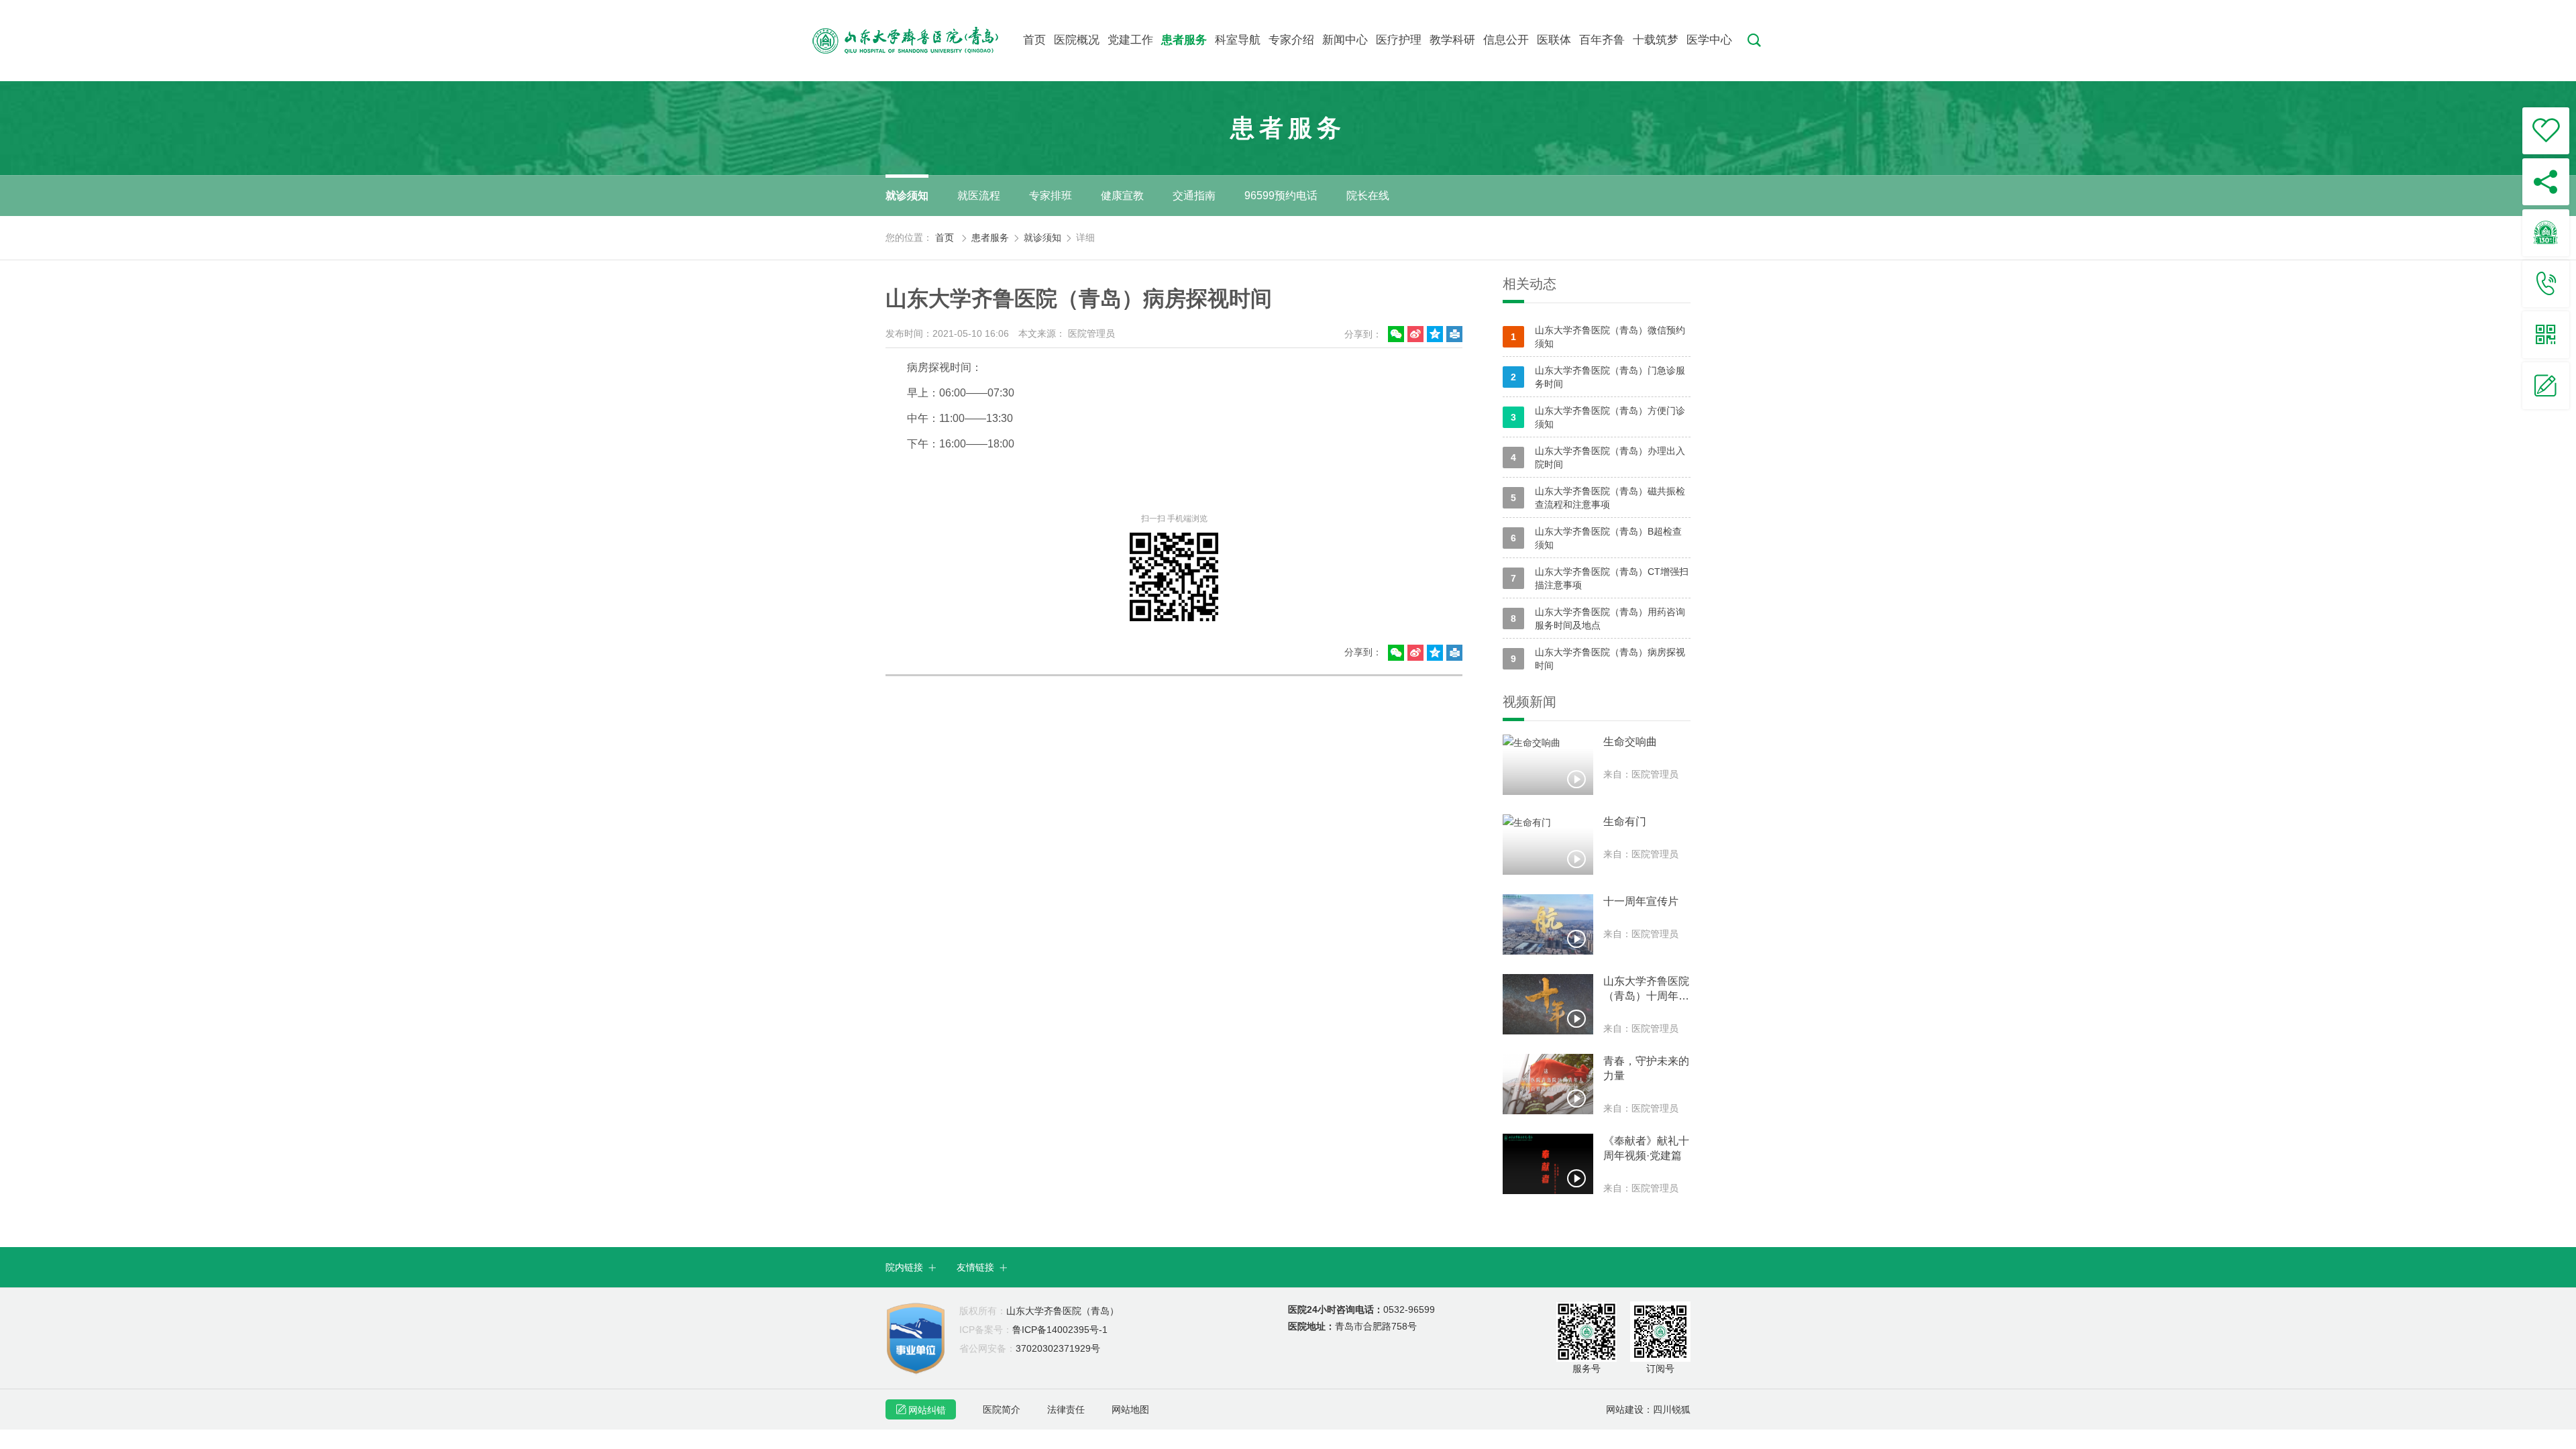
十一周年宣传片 (1641, 901)
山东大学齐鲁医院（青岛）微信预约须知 (1598, 337)
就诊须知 (907, 196)
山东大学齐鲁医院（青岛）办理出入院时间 (1598, 458)
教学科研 (1452, 40)
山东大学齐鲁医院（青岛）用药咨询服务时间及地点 (1598, 619)
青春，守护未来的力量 (1646, 1068)
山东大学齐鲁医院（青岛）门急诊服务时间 (1598, 377)
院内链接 (911, 1267)
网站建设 (1625, 1409)
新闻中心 (1345, 40)
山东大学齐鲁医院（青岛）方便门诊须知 (1598, 417)
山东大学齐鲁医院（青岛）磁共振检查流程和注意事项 (1598, 498)
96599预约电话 (1281, 196)
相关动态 (1529, 284)
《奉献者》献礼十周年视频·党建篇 (1646, 1148)
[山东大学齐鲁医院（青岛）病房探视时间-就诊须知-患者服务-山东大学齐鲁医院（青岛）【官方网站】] (917, 40)
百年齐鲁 (1602, 40)
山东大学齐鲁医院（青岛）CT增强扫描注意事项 (1600, 578)
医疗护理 (1399, 40)
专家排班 (1051, 196)
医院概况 (1077, 40)
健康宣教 (1122, 196)
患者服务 (1184, 40)
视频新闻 (1529, 702)
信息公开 (1506, 40)
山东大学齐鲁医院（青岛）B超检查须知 (1596, 538)
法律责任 (1066, 1409)
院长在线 (1368, 196)
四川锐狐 (1672, 1409)
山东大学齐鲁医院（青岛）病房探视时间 (1598, 659)
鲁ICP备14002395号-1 (1033, 1330)
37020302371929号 (1030, 1348)
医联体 (1554, 40)
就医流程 (979, 196)
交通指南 (1194, 196)
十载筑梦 (1656, 40)
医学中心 (1709, 40)
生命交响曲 (1630, 742)
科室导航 (1238, 40)
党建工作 (1130, 40)
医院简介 (1002, 1409)
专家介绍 (1291, 40)
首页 (1034, 40)
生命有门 (1625, 821)
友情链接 (982, 1267)
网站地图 (1130, 1409)
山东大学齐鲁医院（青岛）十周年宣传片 (1646, 989)
